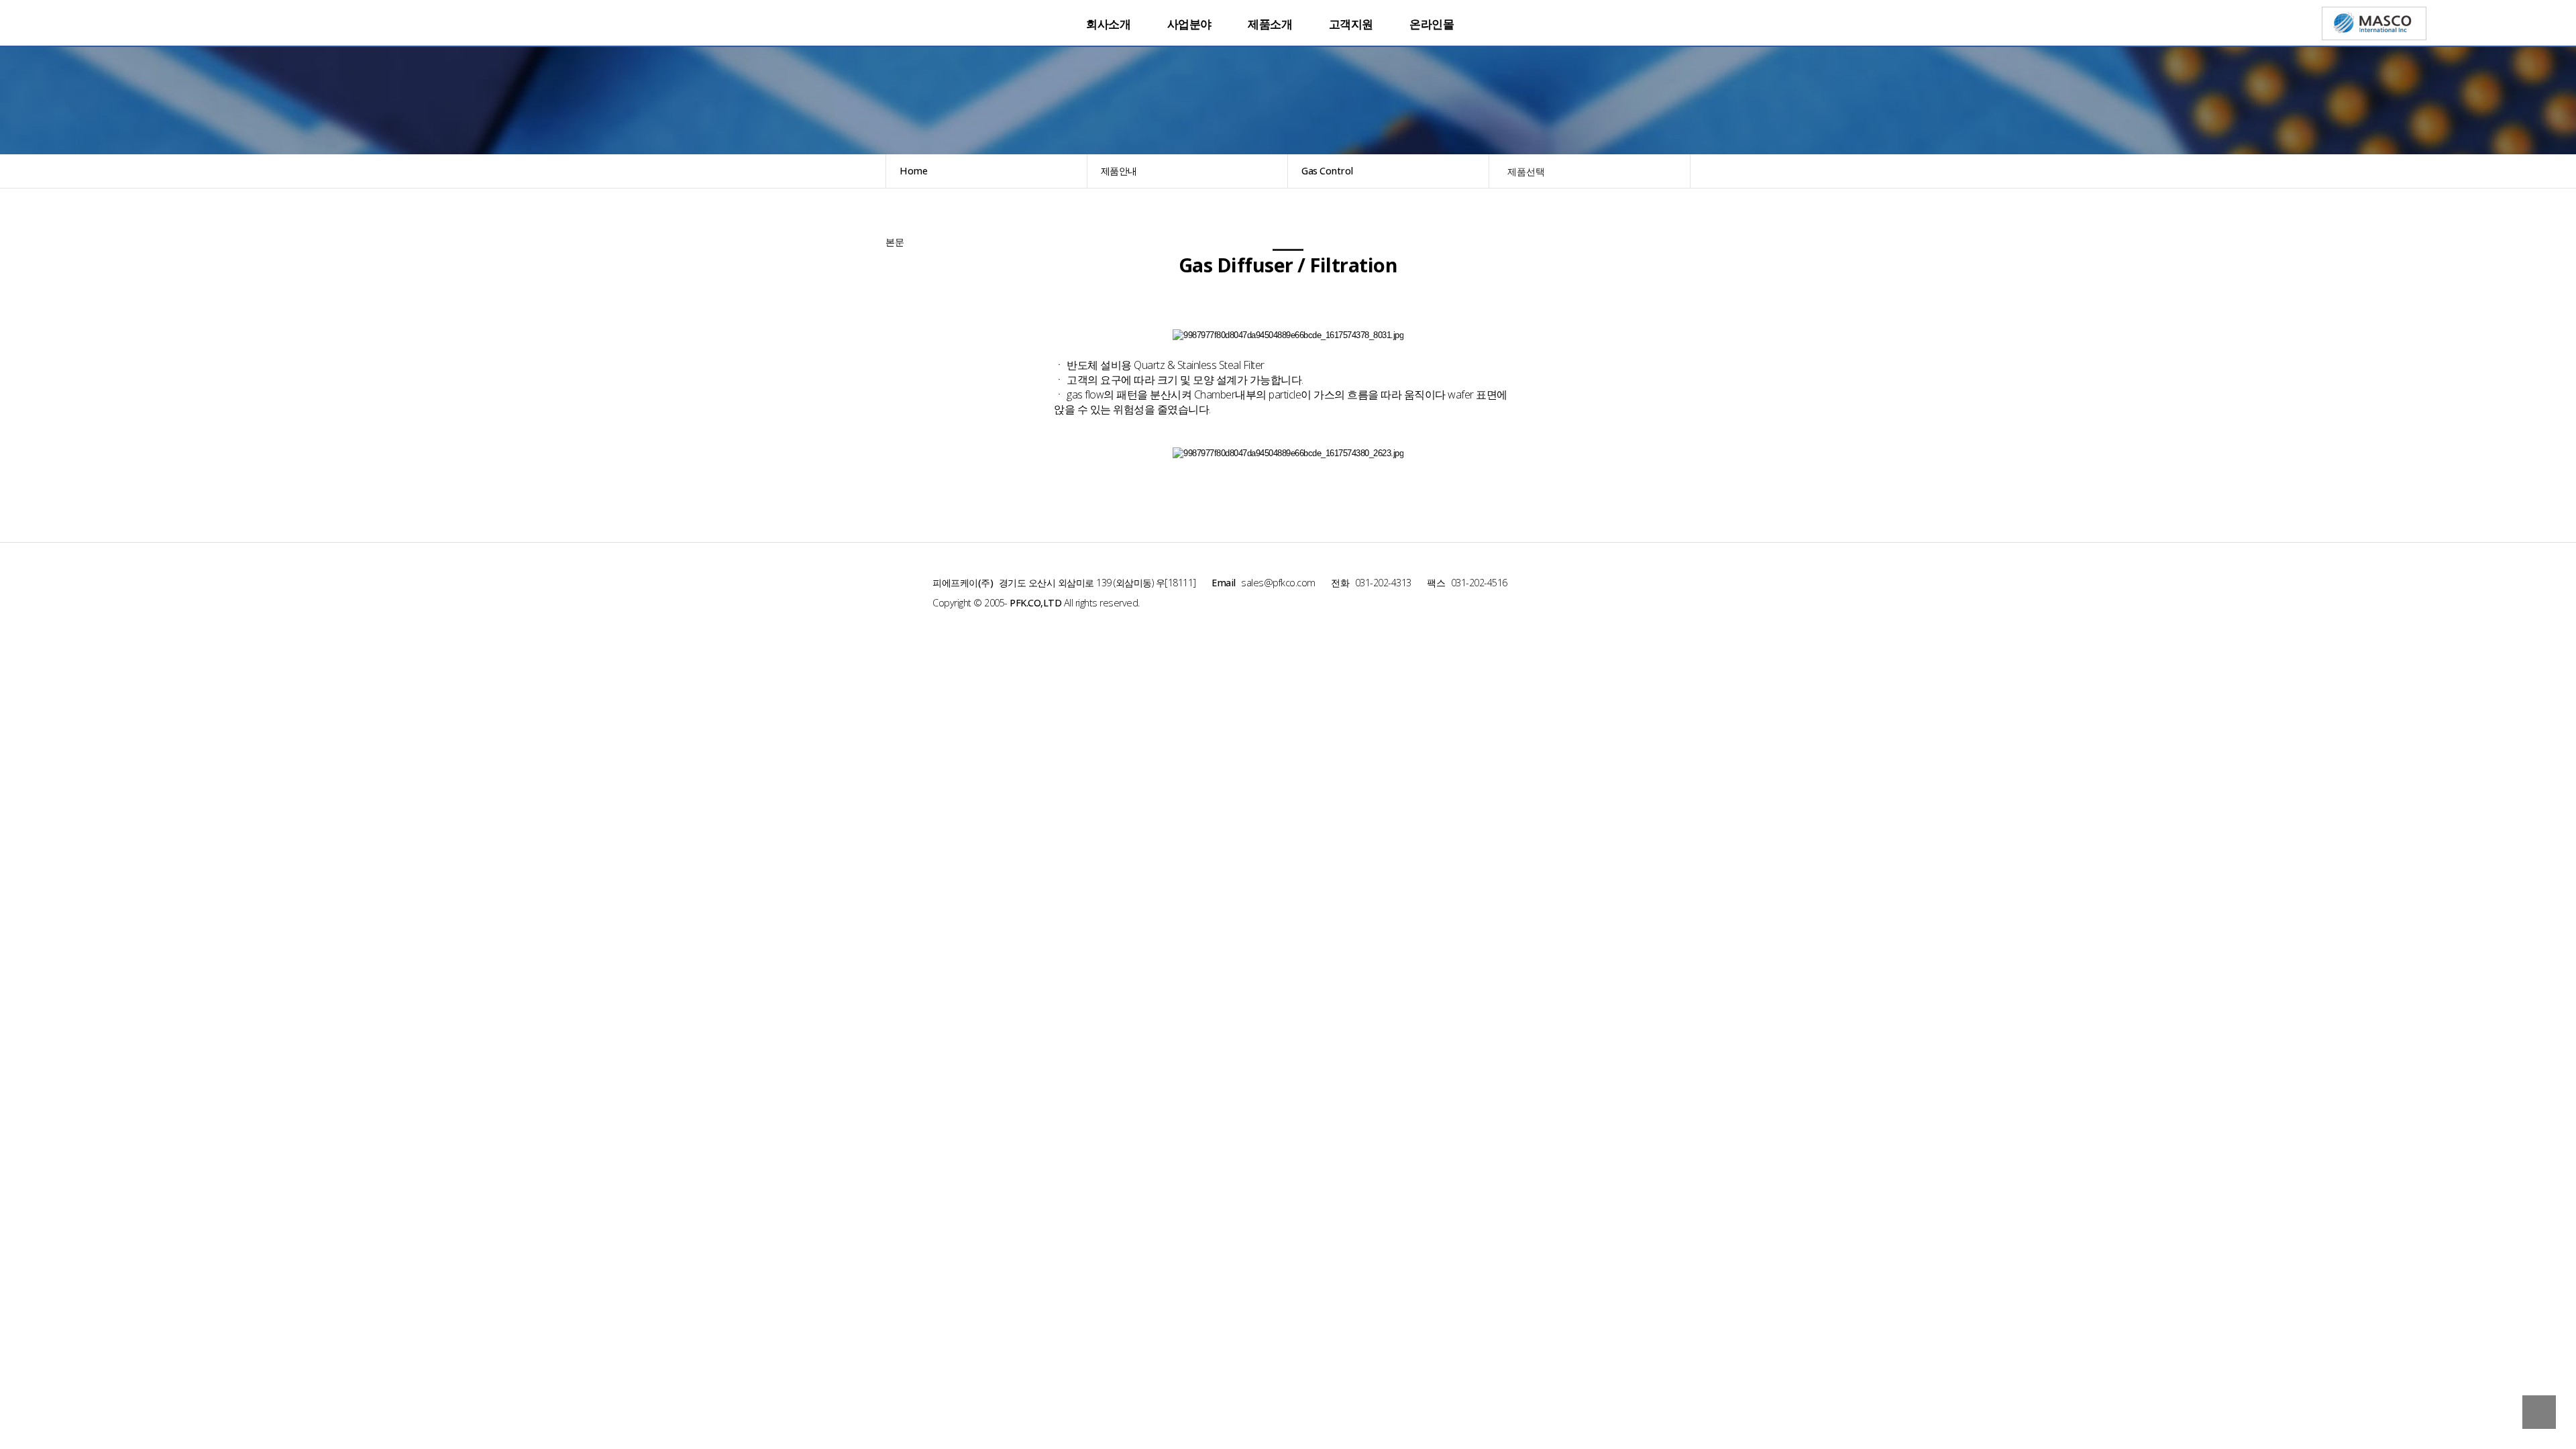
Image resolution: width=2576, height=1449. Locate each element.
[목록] (892, 224)
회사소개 (1108, 24)
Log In (1687, 40)
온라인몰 (1432, 24)
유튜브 (1652, 23)
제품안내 (1119, 171)
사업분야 (1189, 24)
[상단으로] (2539, 1412)
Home (913, 171)
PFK (953, 18)
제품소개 (1270, 24)
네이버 (1631, 23)
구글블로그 (1672, 23)
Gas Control (1327, 171)
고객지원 (1351, 24)
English (1611, 23)
